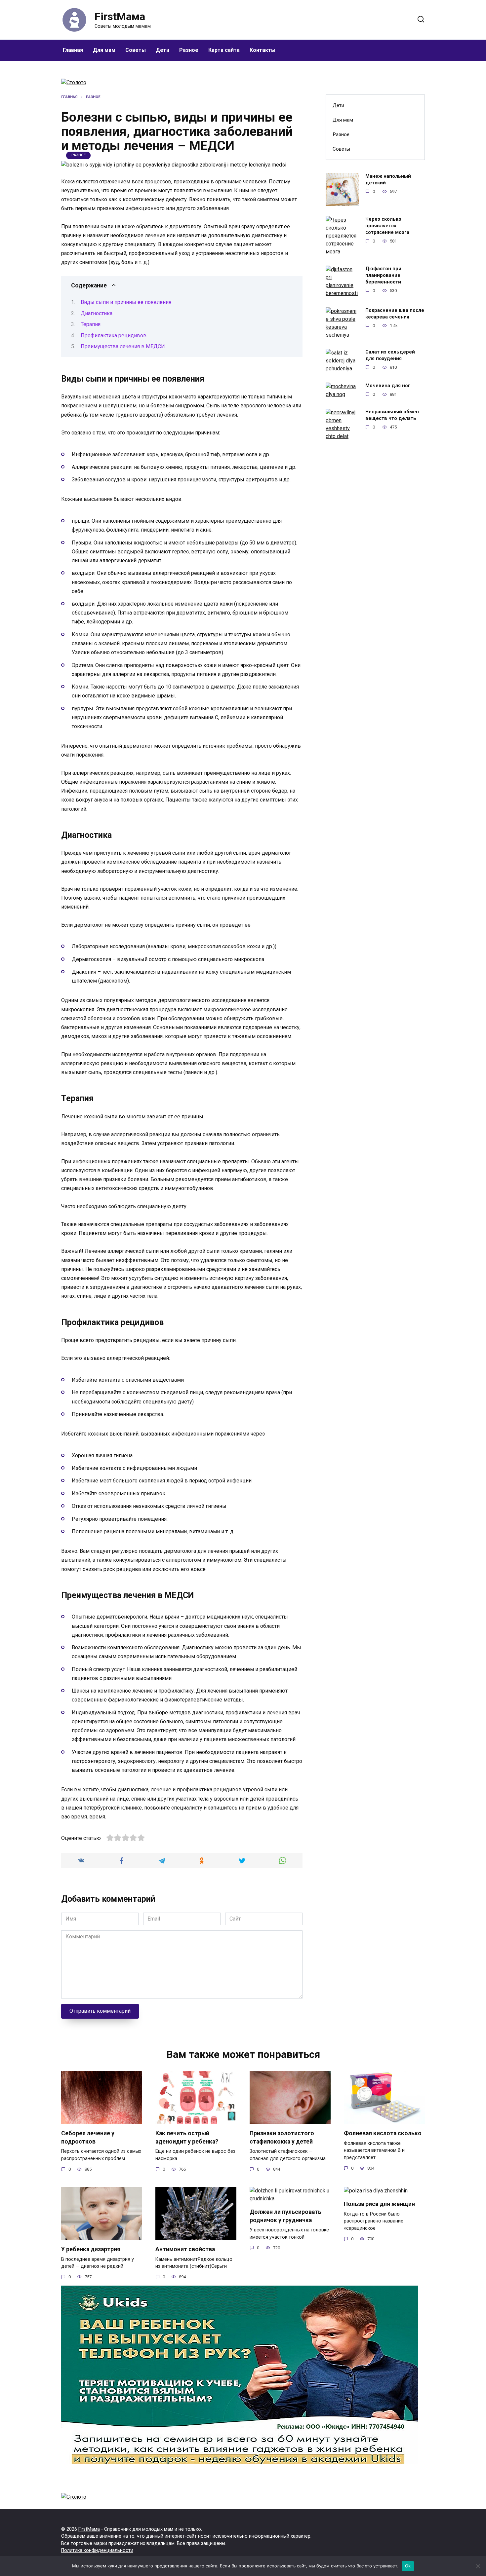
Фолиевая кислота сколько (383, 2133)
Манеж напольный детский (388, 180)
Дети (162, 50)
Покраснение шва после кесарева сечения (395, 314)
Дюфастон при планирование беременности (383, 275)
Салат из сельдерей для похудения (390, 355)
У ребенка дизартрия (91, 2249)
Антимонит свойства (185, 2249)
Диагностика (97, 313)
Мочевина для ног (388, 386)
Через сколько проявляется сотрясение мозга (387, 226)
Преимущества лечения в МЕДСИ (123, 346)
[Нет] (478, 2566)
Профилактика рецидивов (114, 336)
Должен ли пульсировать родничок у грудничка (285, 2216)
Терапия (91, 324)
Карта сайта (224, 50)
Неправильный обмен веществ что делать (392, 415)
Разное (189, 50)
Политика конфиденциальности (97, 2550)
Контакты (263, 50)
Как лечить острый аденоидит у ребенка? (187, 2137)
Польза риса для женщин (379, 2204)
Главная (73, 50)
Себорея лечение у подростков (88, 2137)
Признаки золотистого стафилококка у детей (282, 2137)
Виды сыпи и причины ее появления (126, 302)
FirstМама (120, 17)
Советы (136, 50)
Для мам (104, 50)
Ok (408, 2566)
